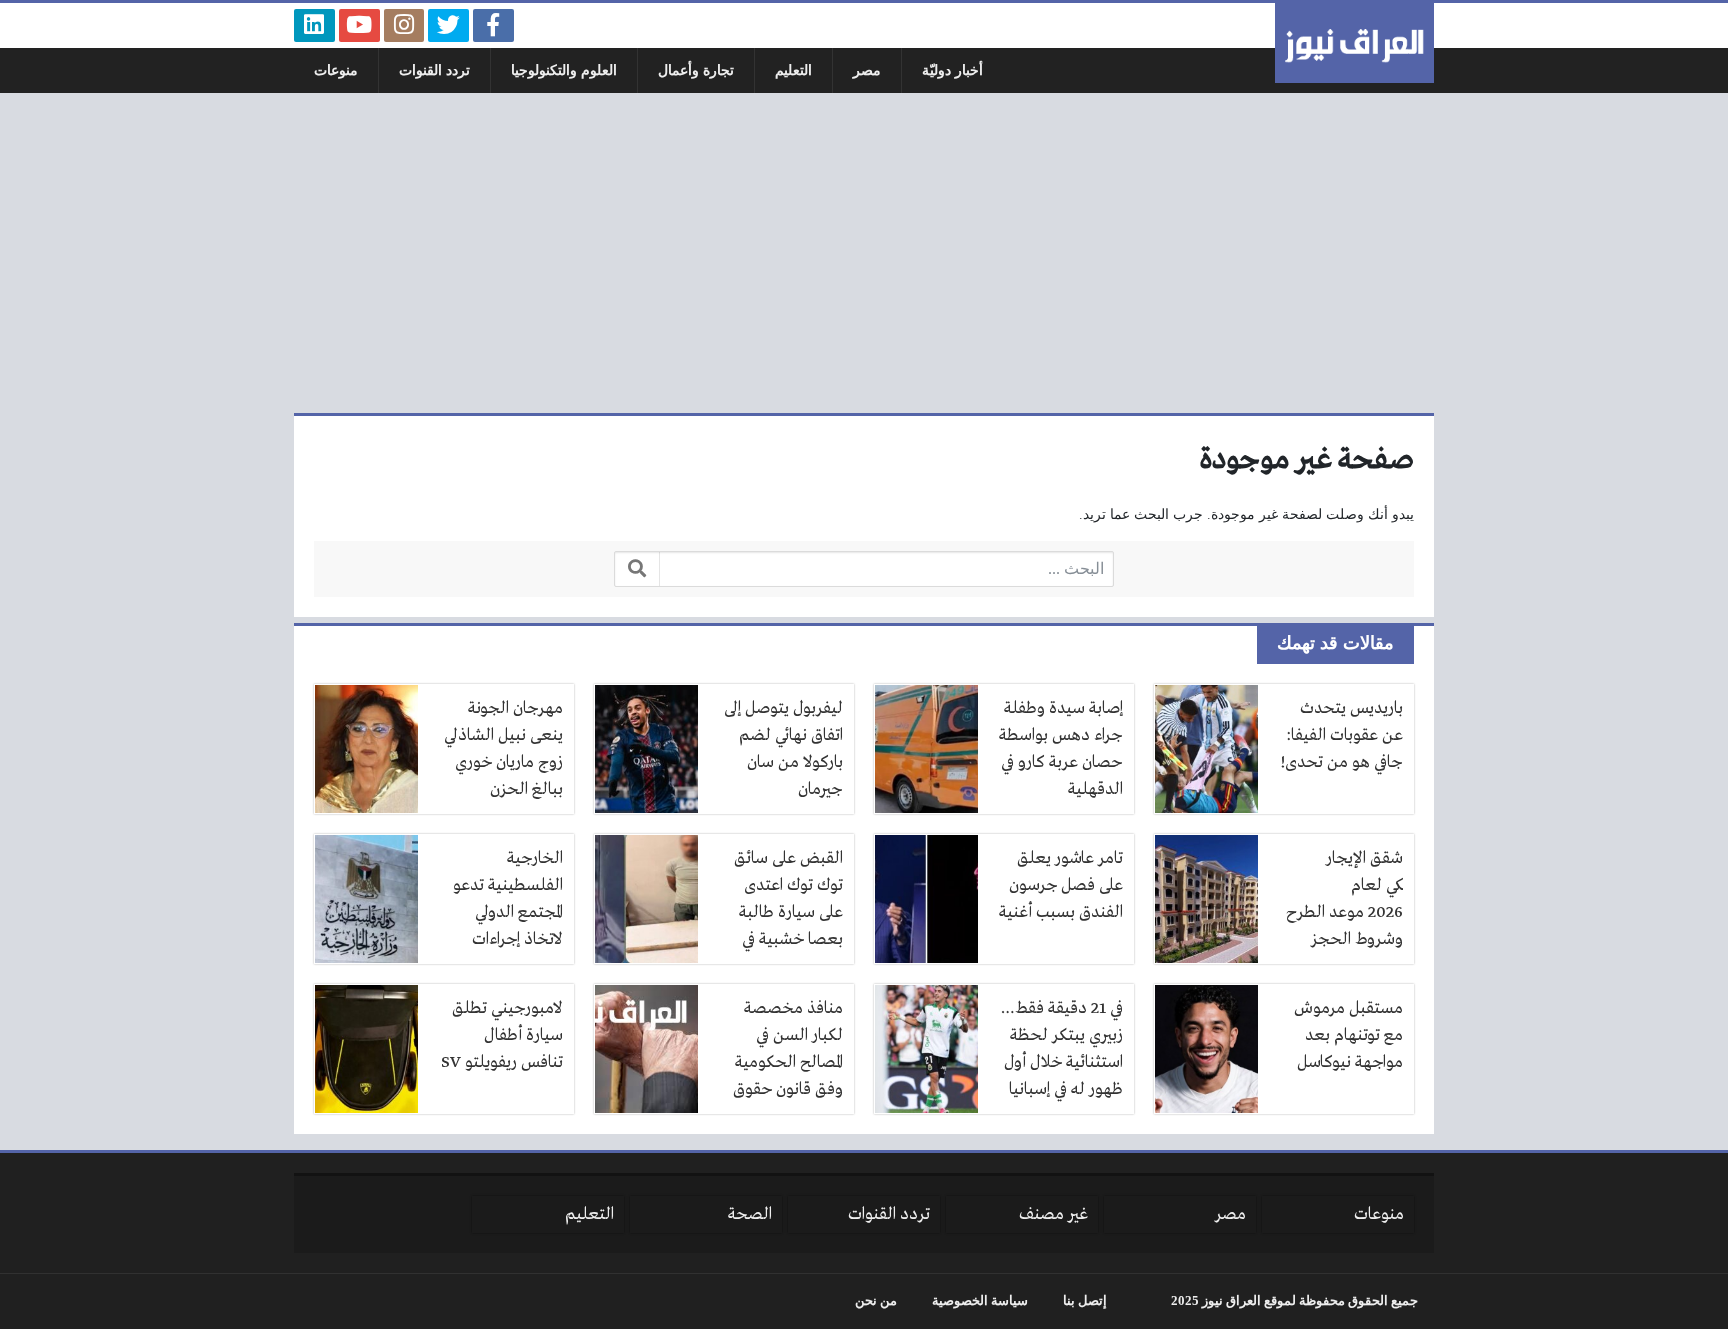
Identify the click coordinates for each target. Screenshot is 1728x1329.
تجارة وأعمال (696, 70)
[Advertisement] (864, 253)
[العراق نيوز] (1354, 43)
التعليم (793, 70)
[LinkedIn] (314, 25)
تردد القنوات (434, 70)
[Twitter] (448, 25)
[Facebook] (493, 25)
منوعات (336, 70)
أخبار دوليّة (952, 70)
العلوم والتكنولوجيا (564, 70)
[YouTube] (359, 25)
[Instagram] (404, 25)
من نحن (876, 1301)
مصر (867, 70)
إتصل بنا (1085, 1301)
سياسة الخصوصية (980, 1301)
